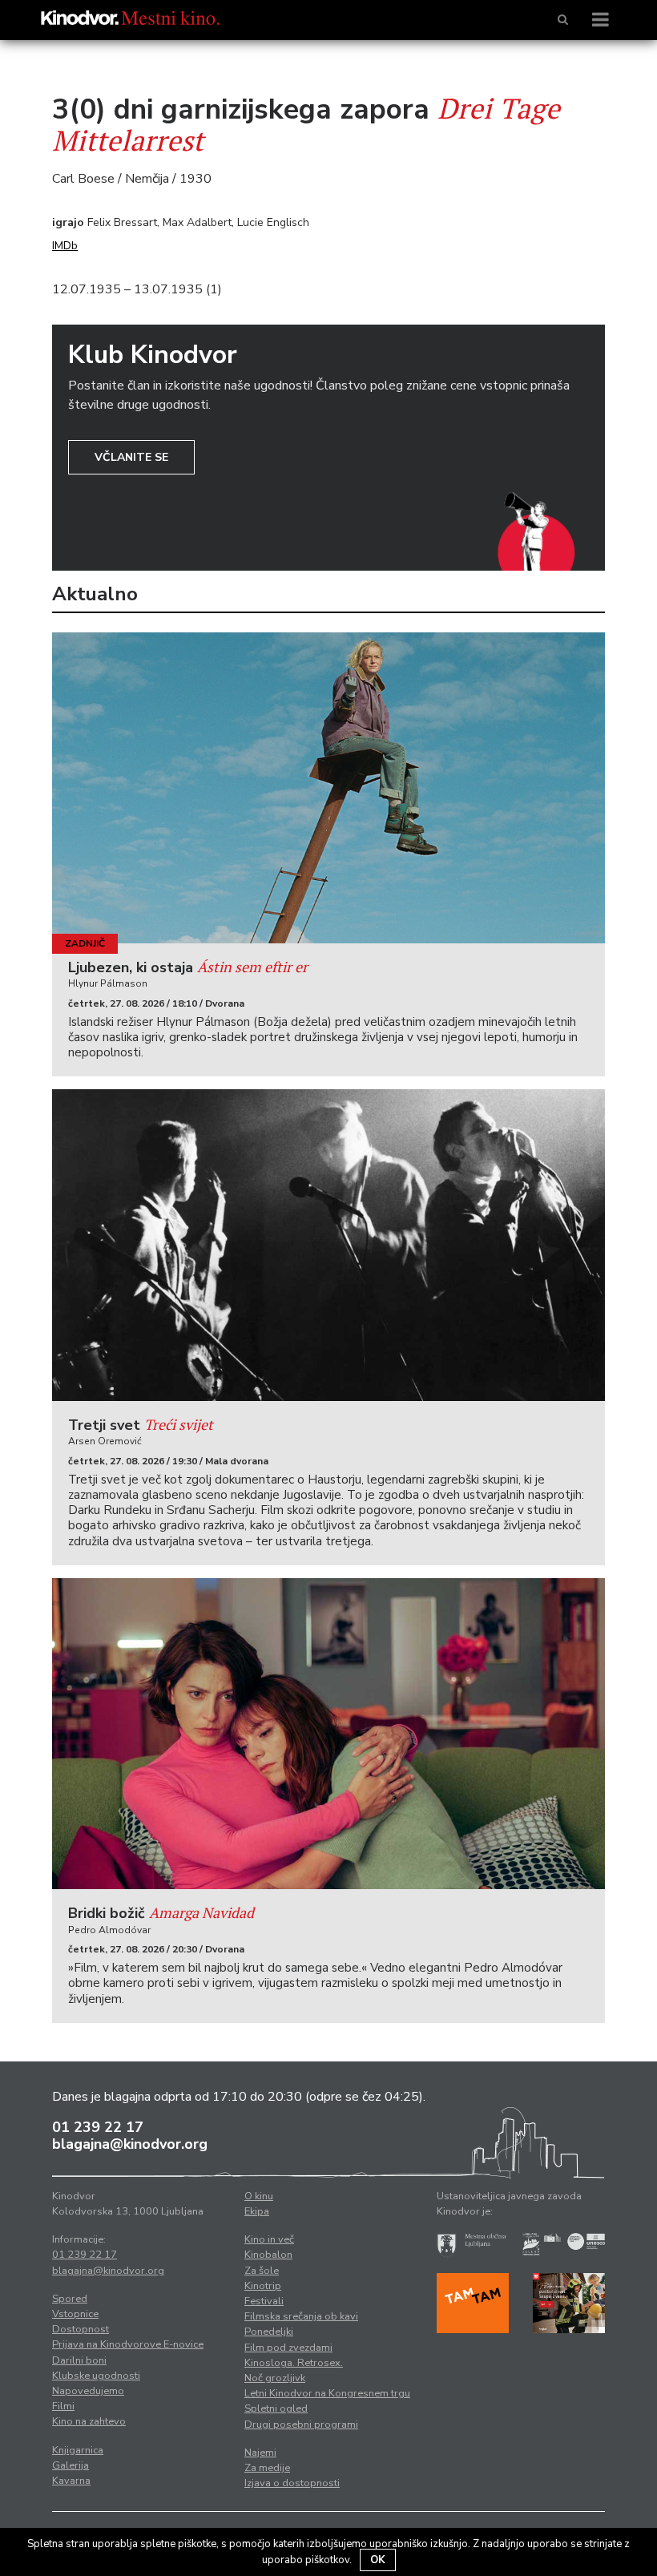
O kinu (259, 2196)
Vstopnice (75, 2314)
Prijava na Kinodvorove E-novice (128, 2344)
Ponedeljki (269, 2332)
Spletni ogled (276, 2408)
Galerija (71, 2465)
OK (378, 2560)
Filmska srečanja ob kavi (301, 2316)
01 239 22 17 (98, 2127)
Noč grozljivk (275, 2378)
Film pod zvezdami (288, 2348)
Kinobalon (268, 2255)
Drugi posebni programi (301, 2425)
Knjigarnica (78, 2450)
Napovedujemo (88, 2391)
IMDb (65, 246)
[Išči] (563, 20)
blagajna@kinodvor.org (130, 2144)
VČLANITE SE (131, 457)
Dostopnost (81, 2329)
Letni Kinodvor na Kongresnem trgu (327, 2393)
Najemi (260, 2453)
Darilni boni (79, 2360)
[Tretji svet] (328, 1245)
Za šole (262, 2271)
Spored (70, 2299)
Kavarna (71, 2481)
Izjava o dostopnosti (292, 2483)
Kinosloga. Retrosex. (294, 2363)
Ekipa (257, 2211)
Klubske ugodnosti (96, 2376)
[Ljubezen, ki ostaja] (328, 788)
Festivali (264, 2301)
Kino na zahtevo (89, 2421)
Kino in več (269, 2239)
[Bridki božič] (328, 1734)
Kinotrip (263, 2286)
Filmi (63, 2406)
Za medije (267, 2468)
